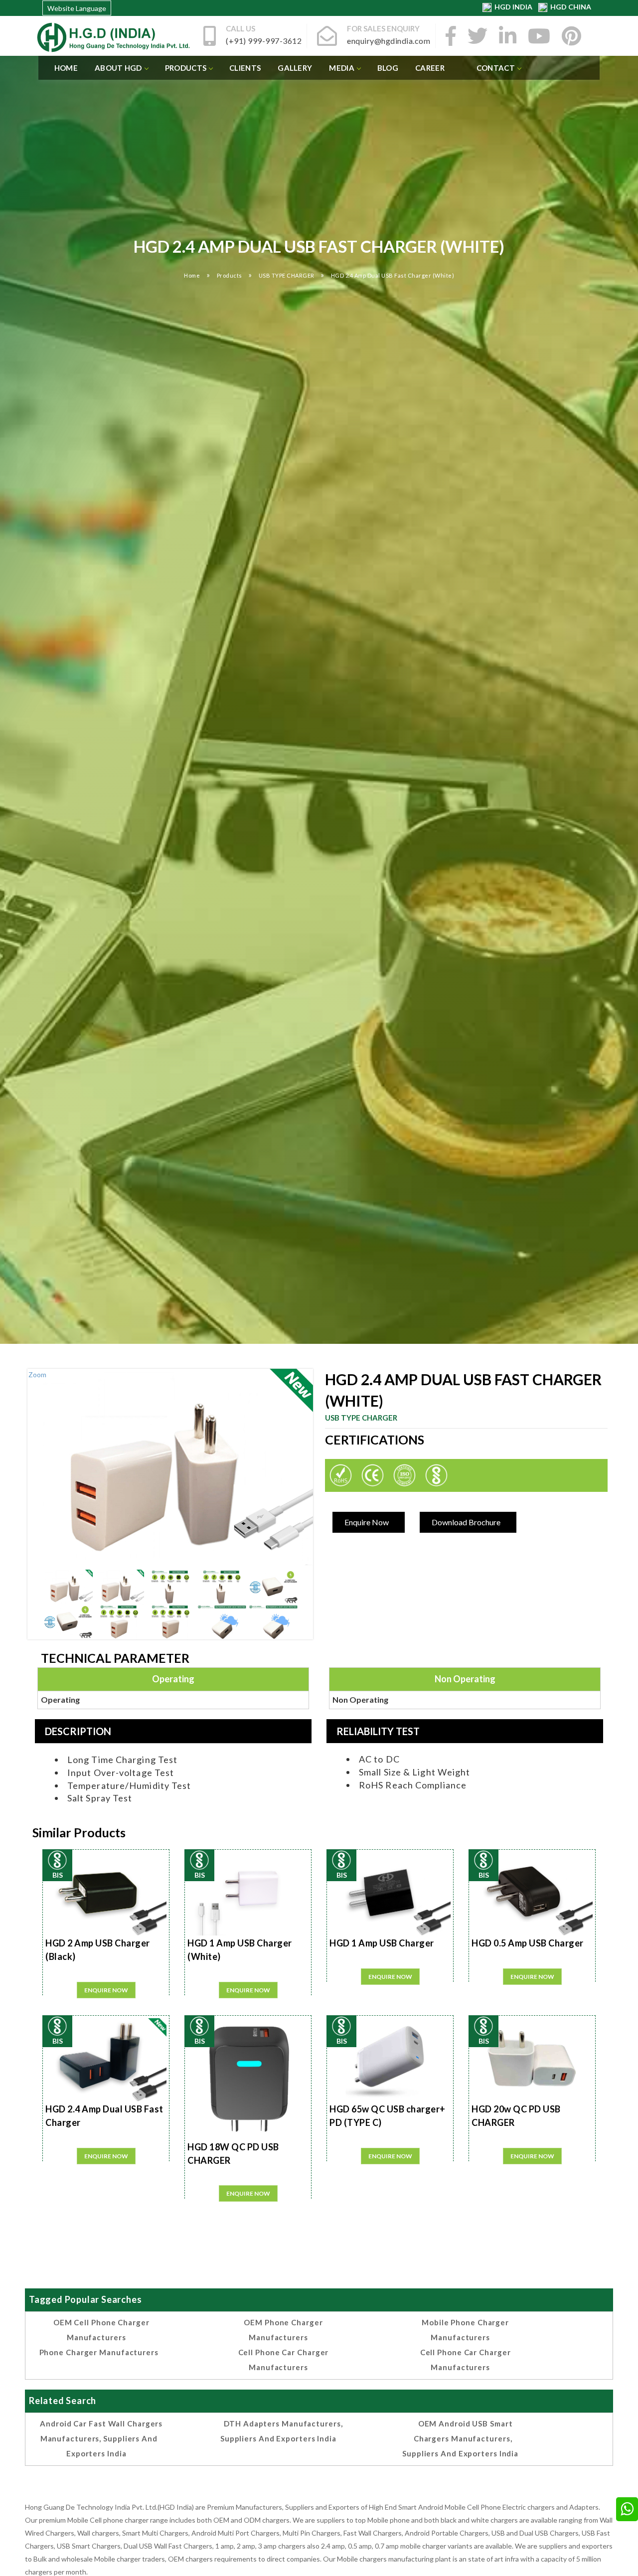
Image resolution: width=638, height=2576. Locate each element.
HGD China (569, 7)
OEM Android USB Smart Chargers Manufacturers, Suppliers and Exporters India (460, 2438)
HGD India (513, 7)
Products (186, 68)
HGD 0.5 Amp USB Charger (528, 1943)
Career (430, 68)
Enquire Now (367, 1522)
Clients (245, 68)
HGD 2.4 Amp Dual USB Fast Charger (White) (393, 275)
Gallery (295, 68)
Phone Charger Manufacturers (99, 2352)
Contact (496, 68)
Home (66, 68)
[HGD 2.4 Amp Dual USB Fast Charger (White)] (68, 1587)
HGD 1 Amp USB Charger (382, 1943)
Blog (388, 68)
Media (342, 68)
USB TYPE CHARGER (287, 275)
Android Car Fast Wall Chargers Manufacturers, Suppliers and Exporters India (101, 2438)
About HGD (118, 68)
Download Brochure (466, 1522)
